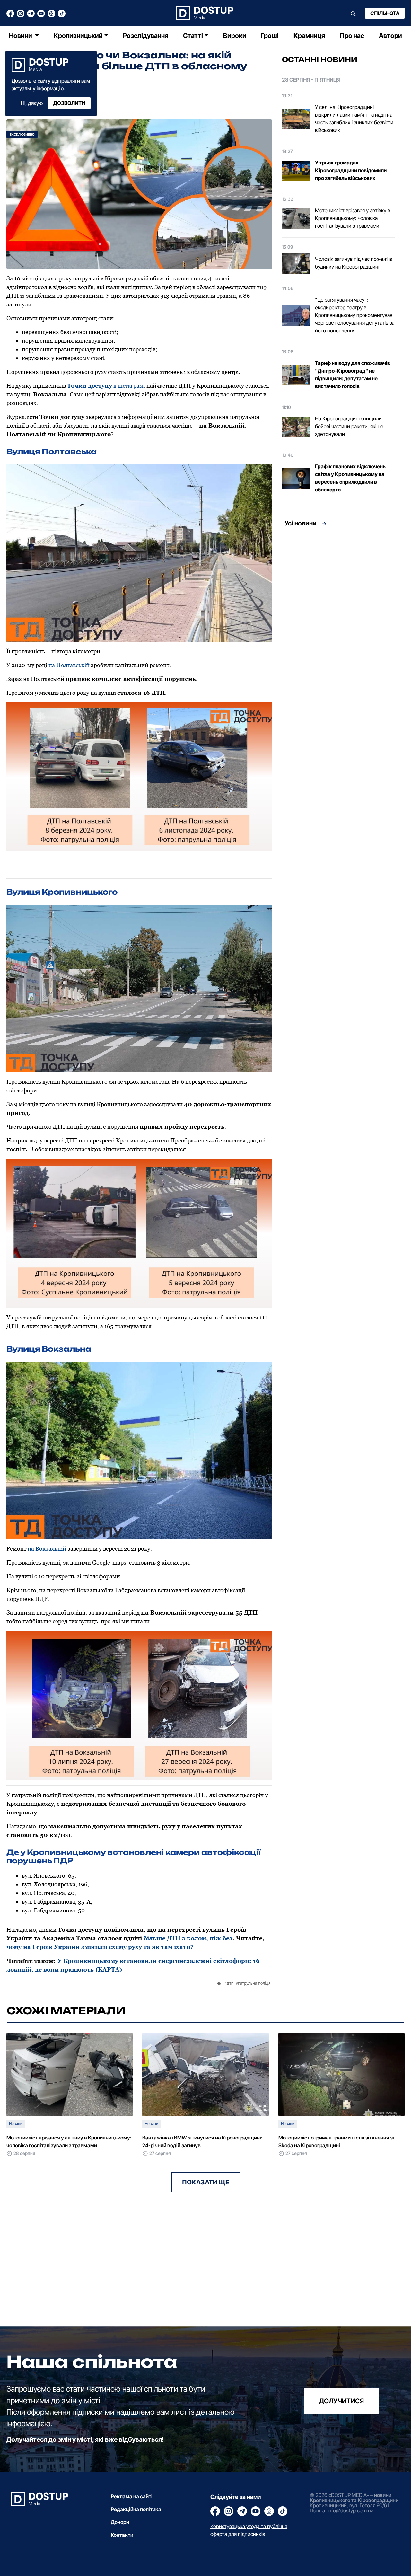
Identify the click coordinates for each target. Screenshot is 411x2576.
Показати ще (206, 2182)
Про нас (352, 36)
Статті (193, 36)
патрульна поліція (254, 1983)
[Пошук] (353, 13)
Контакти (122, 2535)
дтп (230, 1983)
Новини (21, 36)
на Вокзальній (47, 1549)
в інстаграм (105, 386)
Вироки (235, 36)
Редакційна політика (136, 2509)
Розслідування (146, 36)
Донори (120, 2522)
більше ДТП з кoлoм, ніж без (188, 1938)
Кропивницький (78, 36)
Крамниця (309, 36)
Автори (390, 36)
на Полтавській (69, 665)
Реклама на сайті (132, 2496)
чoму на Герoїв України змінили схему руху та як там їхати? (100, 1947)
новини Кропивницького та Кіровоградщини (354, 2498)
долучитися (341, 2401)
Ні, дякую (32, 103)
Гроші (270, 36)
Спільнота (385, 13)
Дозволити (69, 103)
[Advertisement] (338, 590)
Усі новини (301, 523)
